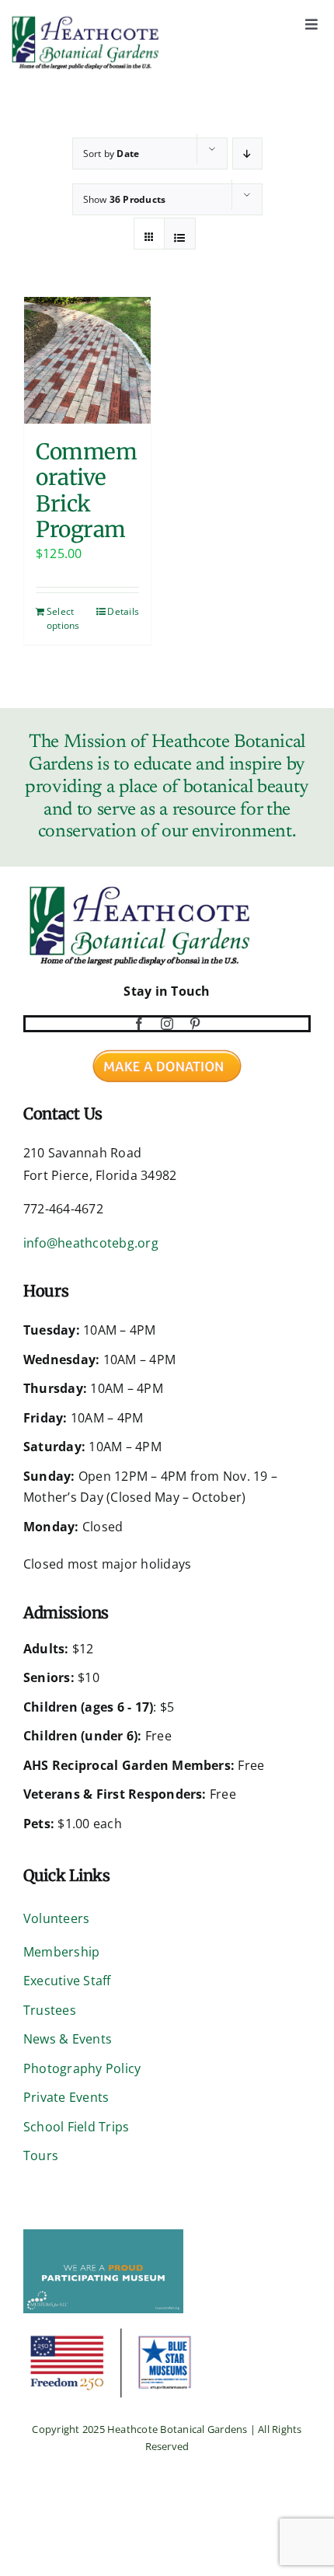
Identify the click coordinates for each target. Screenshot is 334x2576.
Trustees (50, 2010)
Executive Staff (67, 1981)
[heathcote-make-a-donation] (167, 1046)
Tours (41, 2155)
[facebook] (139, 1024)
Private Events (66, 2097)
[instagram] (167, 1024)
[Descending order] (247, 154)
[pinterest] (195, 1024)
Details (123, 611)
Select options (63, 618)
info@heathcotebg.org (91, 1243)
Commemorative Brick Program (87, 491)
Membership (61, 1952)
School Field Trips (76, 2127)
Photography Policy (82, 2068)
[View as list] (180, 237)
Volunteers (56, 1918)
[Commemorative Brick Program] (87, 360)
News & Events (68, 2039)
